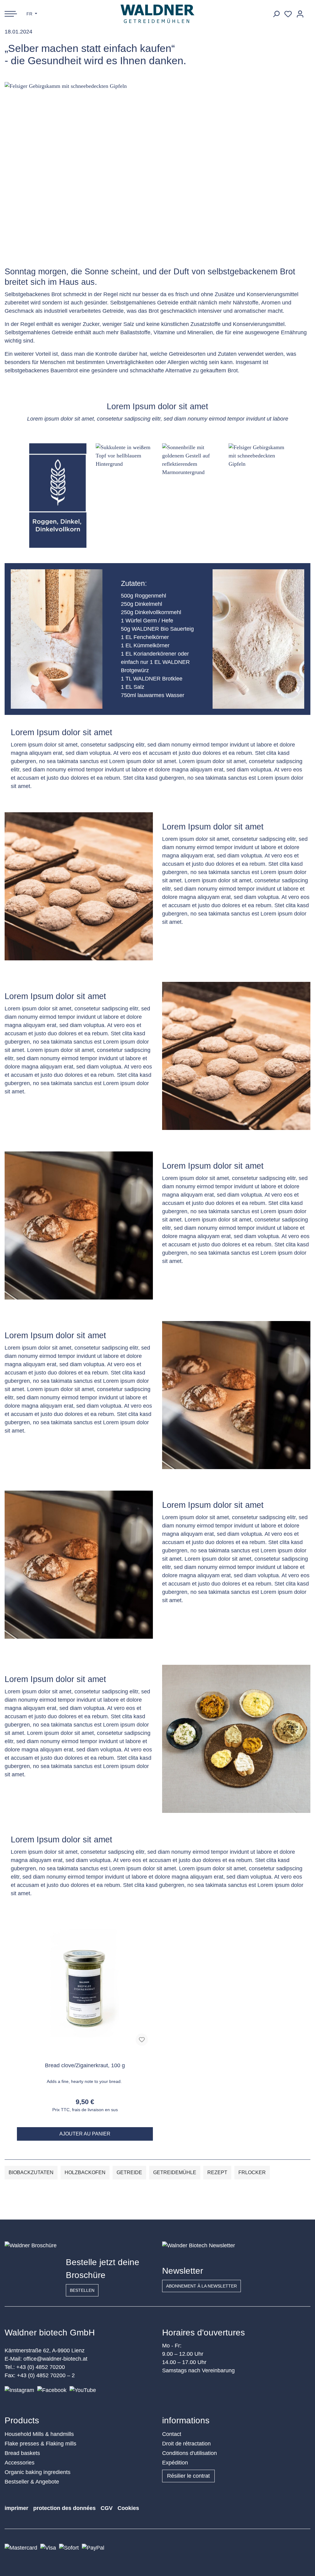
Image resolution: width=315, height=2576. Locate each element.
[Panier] (308, 12)
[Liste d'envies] (288, 14)
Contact (172, 2434)
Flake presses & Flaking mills (40, 2444)
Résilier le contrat (188, 2476)
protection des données (64, 2508)
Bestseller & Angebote (32, 2482)
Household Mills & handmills (39, 2434)
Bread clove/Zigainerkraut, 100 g (85, 2065)
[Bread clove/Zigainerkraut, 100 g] (85, 1983)
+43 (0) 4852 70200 (41, 2367)
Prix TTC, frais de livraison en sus (85, 2110)
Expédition (175, 2463)
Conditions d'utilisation (189, 2453)
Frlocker (252, 2172)
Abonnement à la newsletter (201, 2286)
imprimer (16, 2508)
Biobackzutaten (31, 2172)
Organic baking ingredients (38, 2472)
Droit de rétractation (186, 2444)
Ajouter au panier (85, 2134)
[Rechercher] (276, 14)
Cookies (128, 2508)
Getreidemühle (175, 2172)
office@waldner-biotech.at (55, 2359)
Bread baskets (22, 2453)
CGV (107, 2508)
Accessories (20, 2463)
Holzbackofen (85, 2172)
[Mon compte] (300, 14)
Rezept (217, 2172)
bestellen (82, 2290)
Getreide (129, 2172)
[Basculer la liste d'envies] (142, 2040)
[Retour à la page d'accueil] (158, 14)
